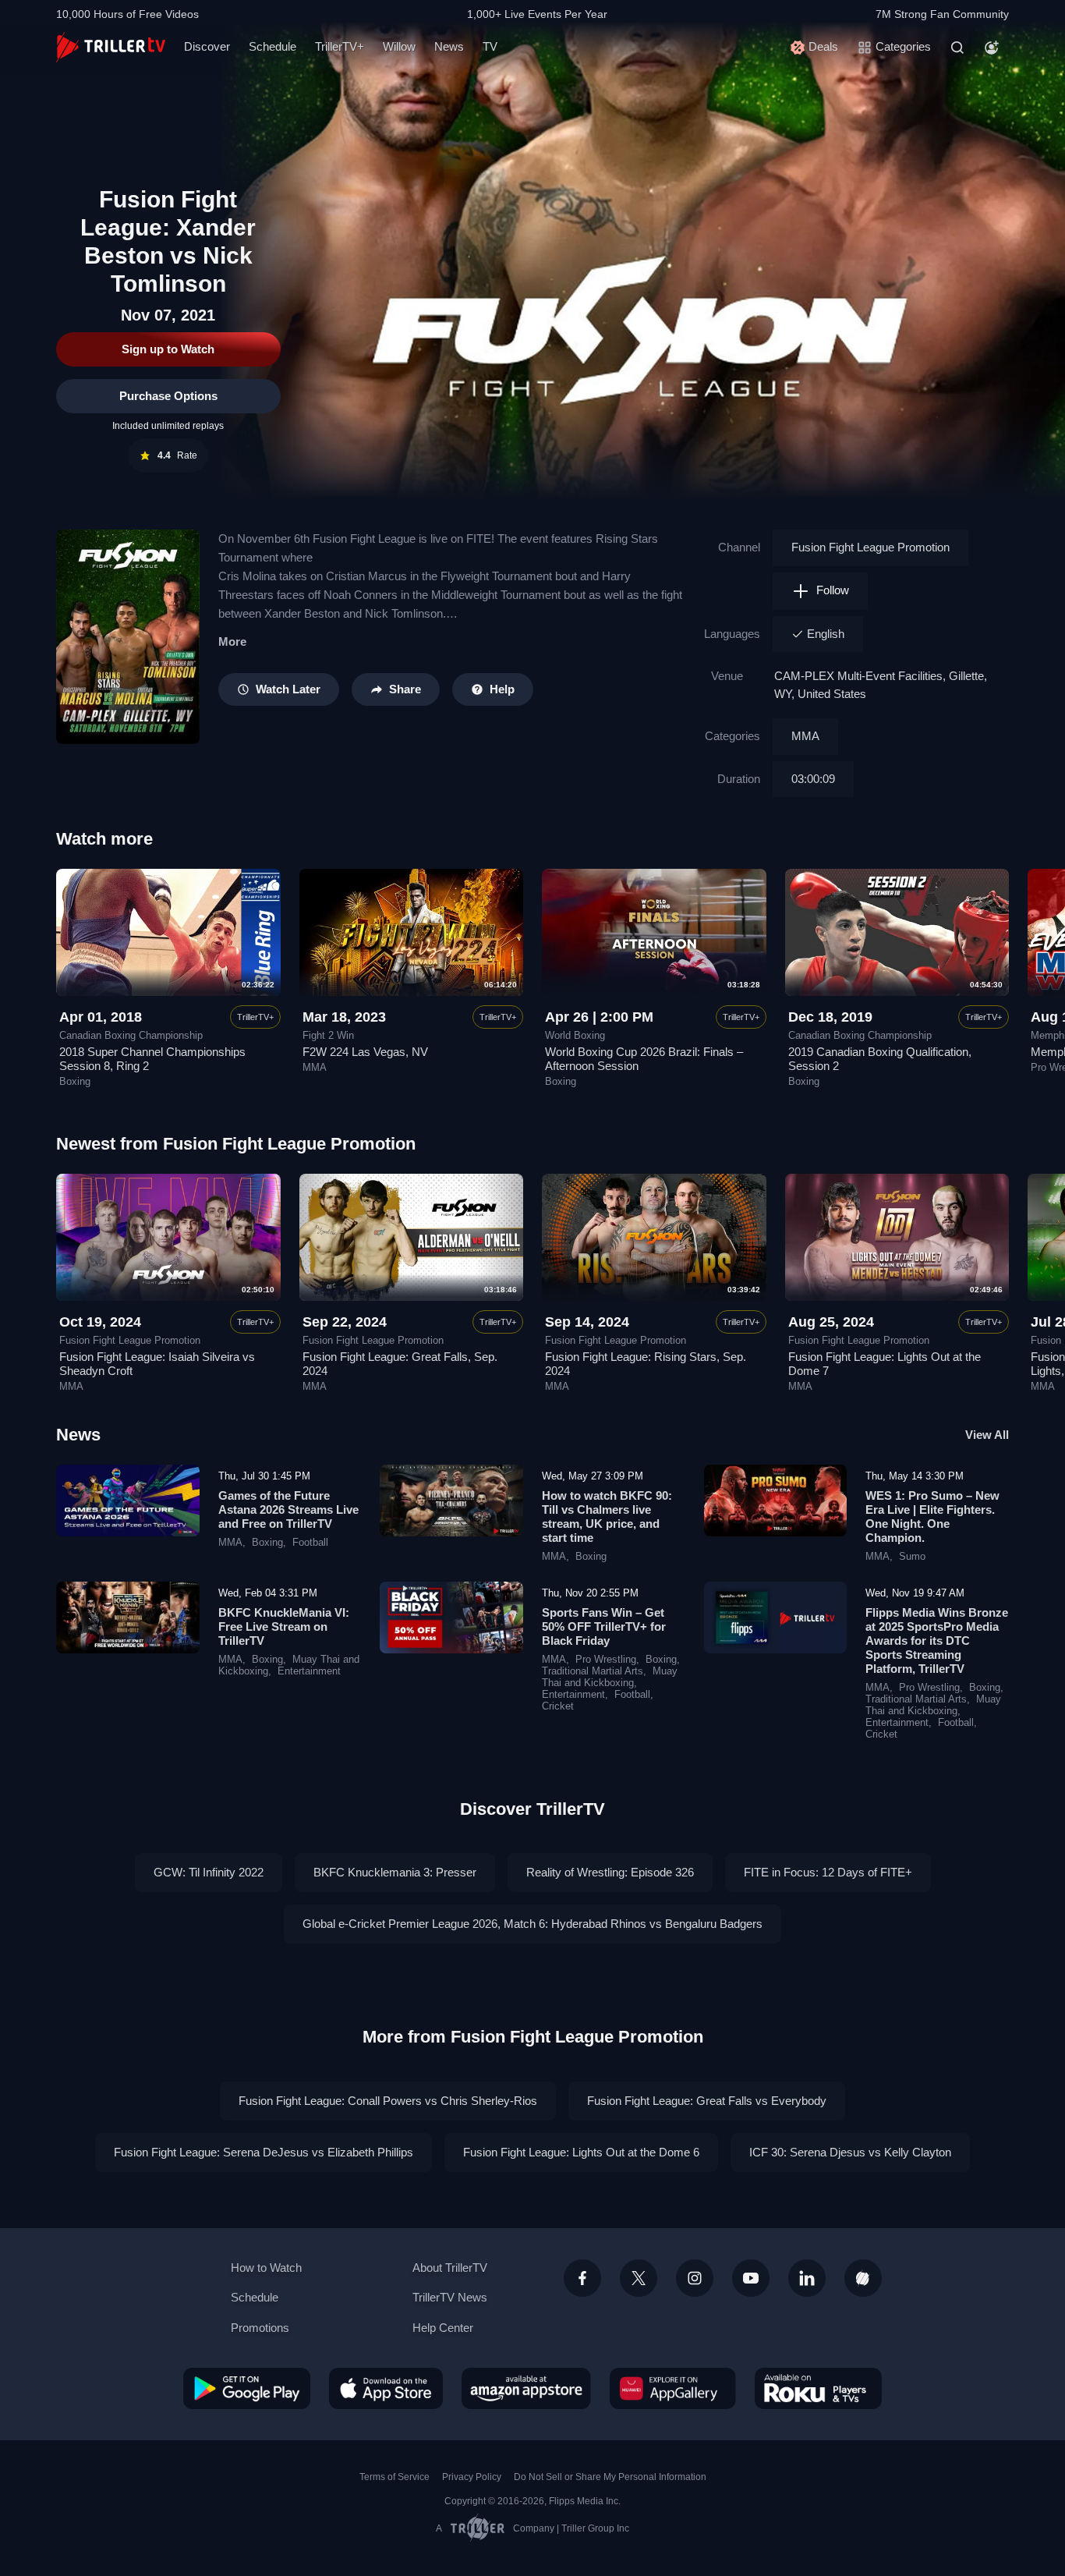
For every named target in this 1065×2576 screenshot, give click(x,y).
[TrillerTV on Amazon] (526, 2388)
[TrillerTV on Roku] (818, 2388)
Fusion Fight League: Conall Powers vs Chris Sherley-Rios (388, 2101)
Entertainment (309, 1671)
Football (310, 1543)
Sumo (912, 1557)
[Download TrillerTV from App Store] (386, 2388)
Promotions (260, 2328)
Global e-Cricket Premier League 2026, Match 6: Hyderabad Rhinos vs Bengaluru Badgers (532, 1924)
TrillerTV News (450, 2297)
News (449, 46)
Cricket (558, 1706)
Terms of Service (395, 2477)
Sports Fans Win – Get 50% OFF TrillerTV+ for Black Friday (604, 1626)
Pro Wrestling (606, 1660)
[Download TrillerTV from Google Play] (247, 2388)
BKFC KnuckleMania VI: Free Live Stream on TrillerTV (284, 1626)
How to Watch (266, 2268)
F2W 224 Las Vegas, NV (365, 1052)
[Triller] (863, 2278)
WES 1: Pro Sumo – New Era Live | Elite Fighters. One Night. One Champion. (932, 1517)
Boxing (75, 1082)
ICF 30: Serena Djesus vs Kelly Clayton (850, 2152)
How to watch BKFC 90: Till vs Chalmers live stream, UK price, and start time (607, 1517)
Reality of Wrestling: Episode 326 (610, 1872)
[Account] (992, 48)
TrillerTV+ (340, 46)
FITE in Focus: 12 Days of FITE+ (828, 1872)
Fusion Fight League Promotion (870, 547)
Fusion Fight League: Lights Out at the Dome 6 (581, 2152)
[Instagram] (695, 2278)
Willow (399, 46)
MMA (805, 736)
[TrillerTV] (111, 47)
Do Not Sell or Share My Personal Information (610, 2477)
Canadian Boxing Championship (131, 1036)
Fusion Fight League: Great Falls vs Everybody (707, 2101)
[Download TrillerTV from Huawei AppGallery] (673, 2388)
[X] (639, 2278)
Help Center (443, 2328)
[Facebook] (582, 2278)
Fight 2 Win (328, 1036)
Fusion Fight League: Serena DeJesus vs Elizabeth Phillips (264, 2152)
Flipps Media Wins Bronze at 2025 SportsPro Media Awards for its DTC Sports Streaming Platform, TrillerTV (937, 1641)
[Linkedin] (807, 2278)
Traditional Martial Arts (593, 1671)
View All (987, 1435)
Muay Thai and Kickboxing (610, 1677)
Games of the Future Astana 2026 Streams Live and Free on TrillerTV (288, 1509)
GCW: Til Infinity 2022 (209, 1872)
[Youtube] (751, 2278)
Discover (207, 46)
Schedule (272, 46)
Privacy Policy (472, 2477)
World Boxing (575, 1036)
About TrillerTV (450, 2268)
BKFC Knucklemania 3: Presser (395, 1872)
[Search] (957, 48)
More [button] (232, 641)
